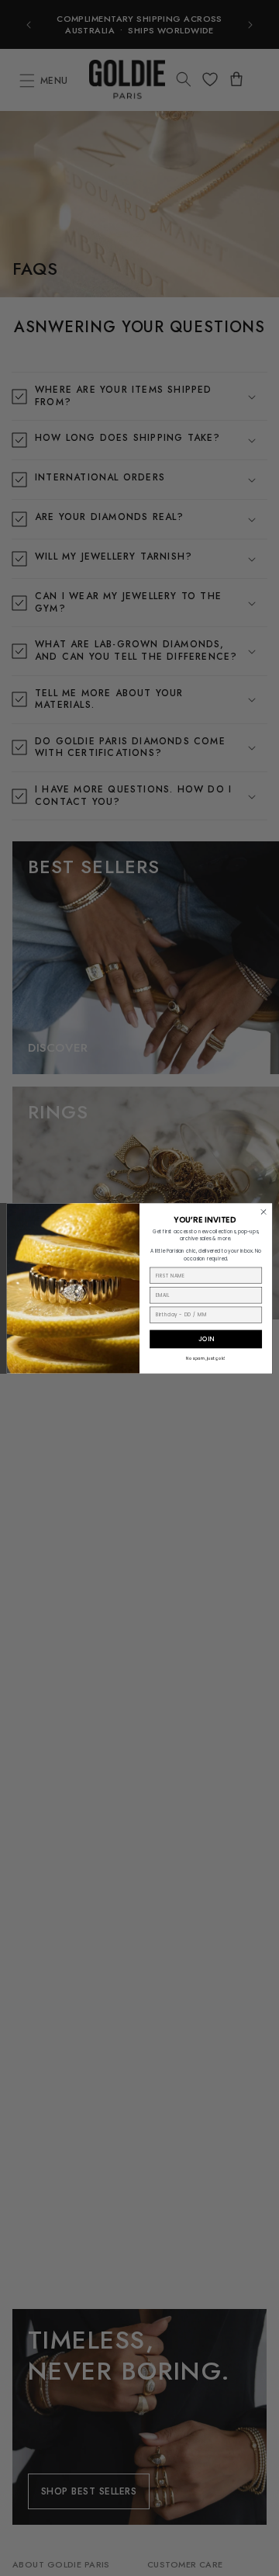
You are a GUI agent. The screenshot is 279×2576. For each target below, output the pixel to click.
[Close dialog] (263, 1211)
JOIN (206, 1338)
